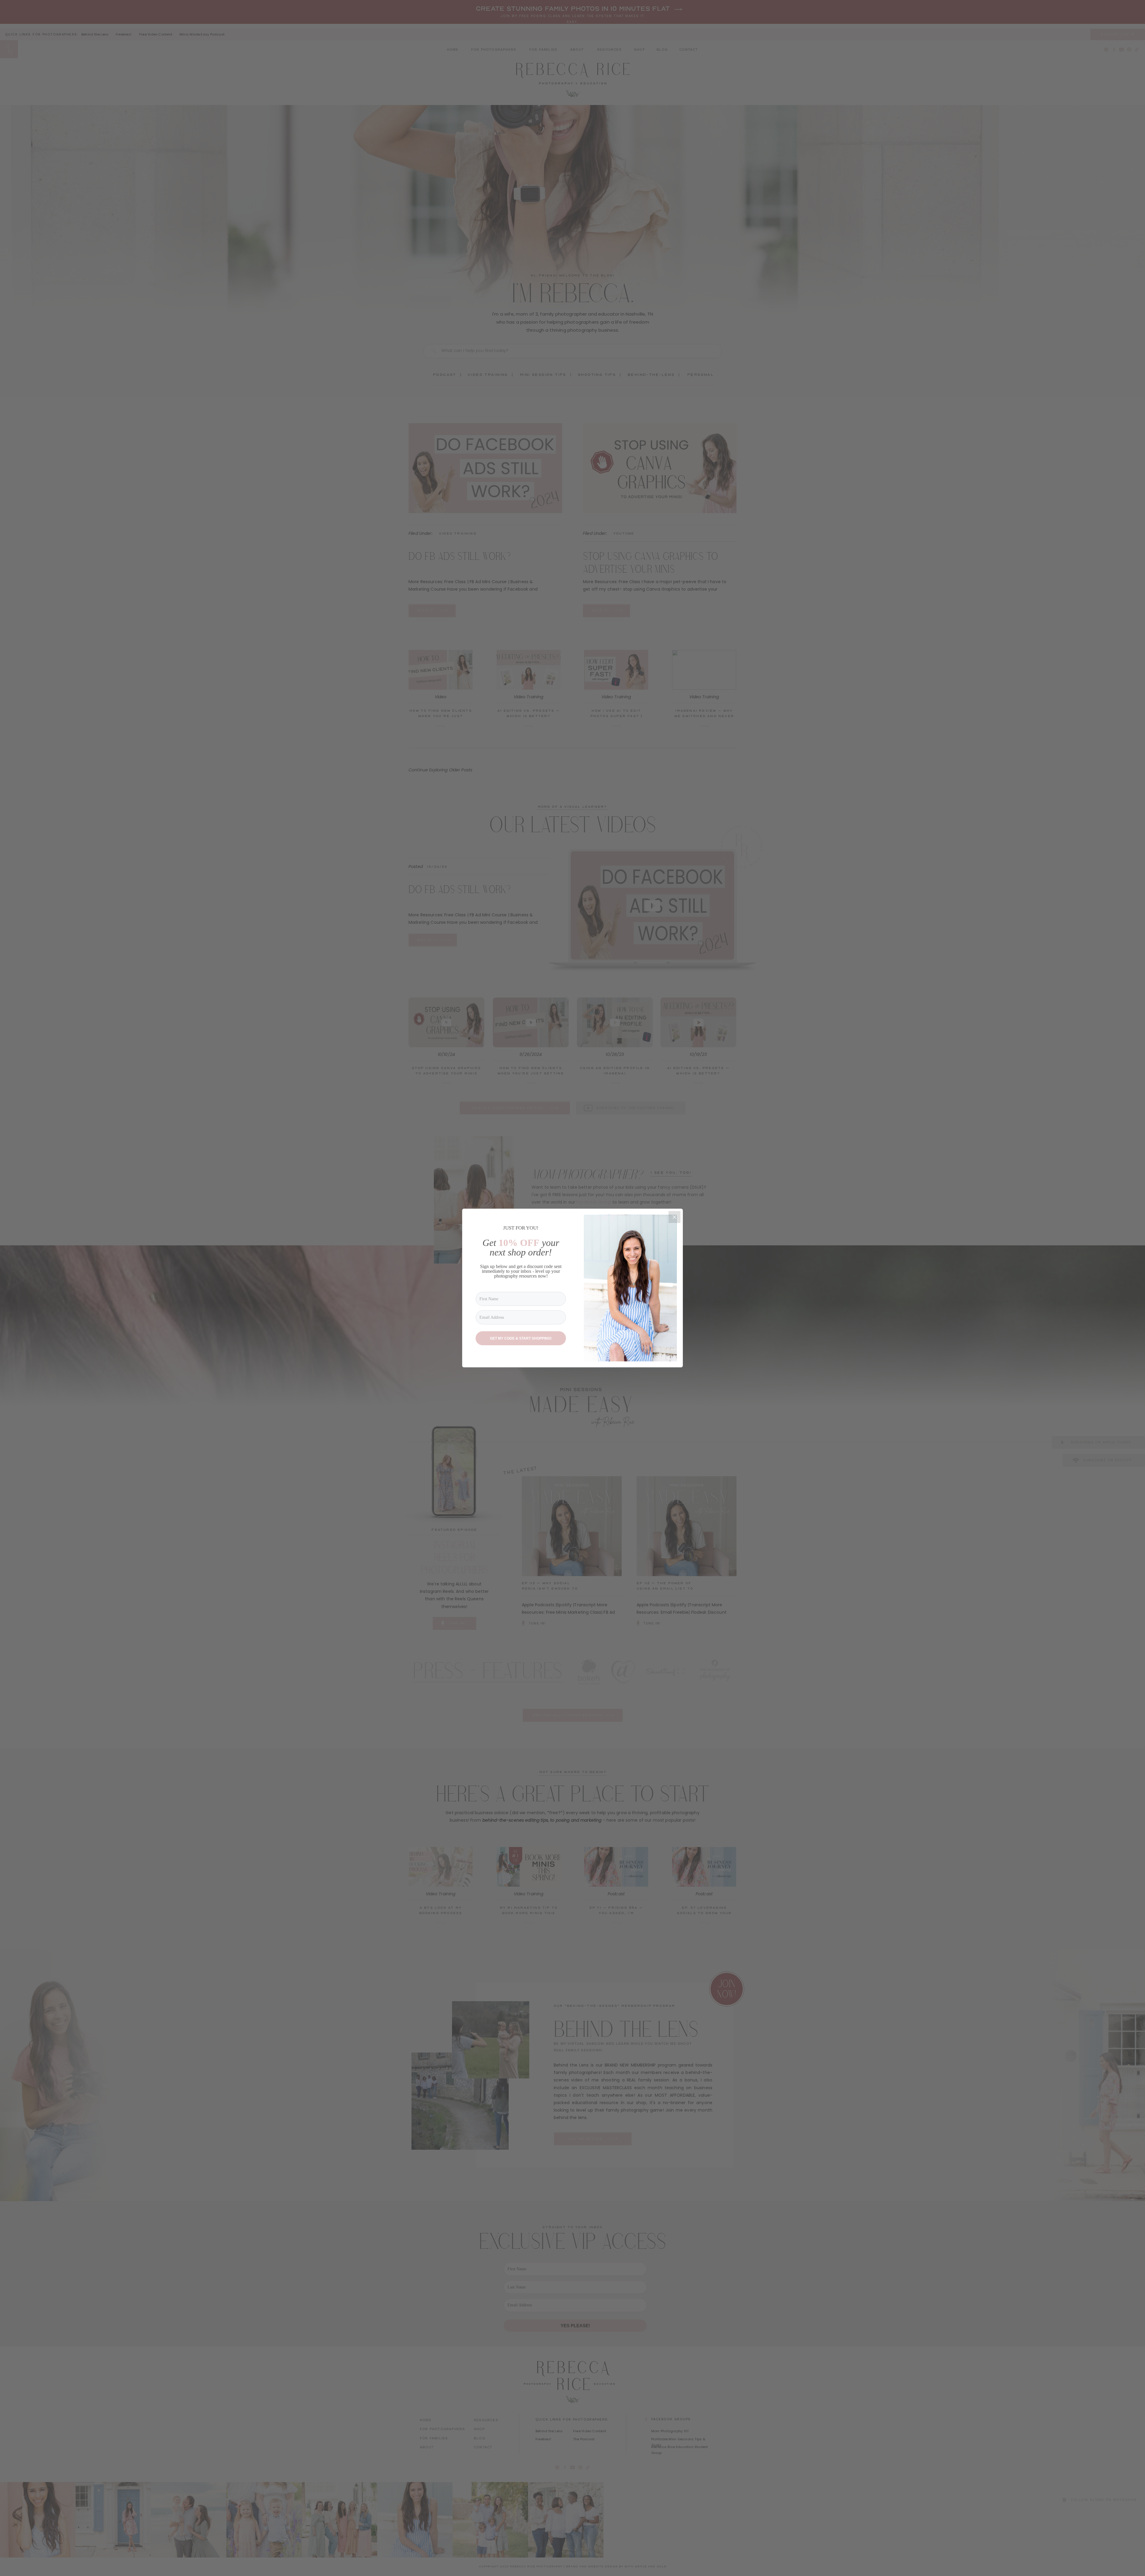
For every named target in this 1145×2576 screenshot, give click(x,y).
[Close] (674, 1217)
